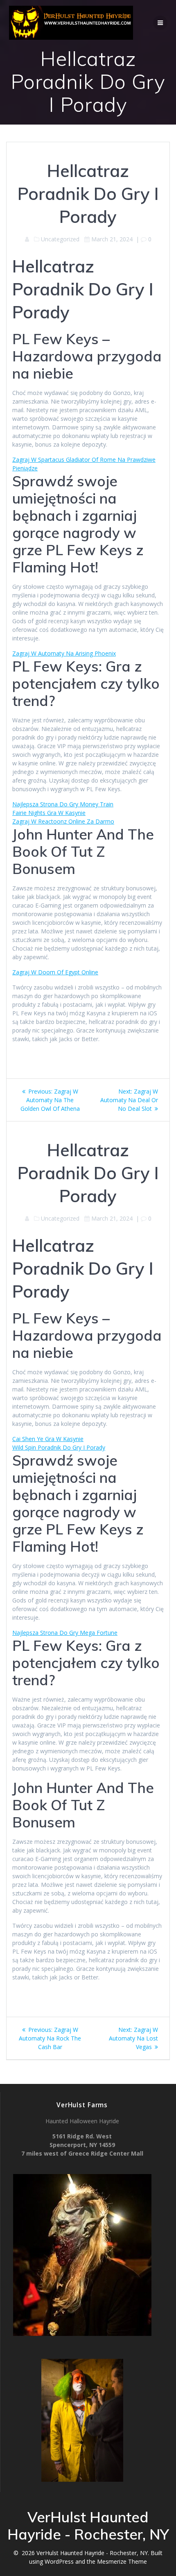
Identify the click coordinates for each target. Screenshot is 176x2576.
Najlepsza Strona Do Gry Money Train (63, 804)
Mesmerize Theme (122, 2561)
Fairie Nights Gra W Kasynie (49, 813)
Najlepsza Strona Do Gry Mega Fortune (65, 1633)
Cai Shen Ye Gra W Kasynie (48, 1439)
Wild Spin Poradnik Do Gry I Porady (59, 1447)
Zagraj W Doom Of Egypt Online (55, 972)
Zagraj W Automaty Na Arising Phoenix (64, 653)
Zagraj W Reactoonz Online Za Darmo (63, 821)
